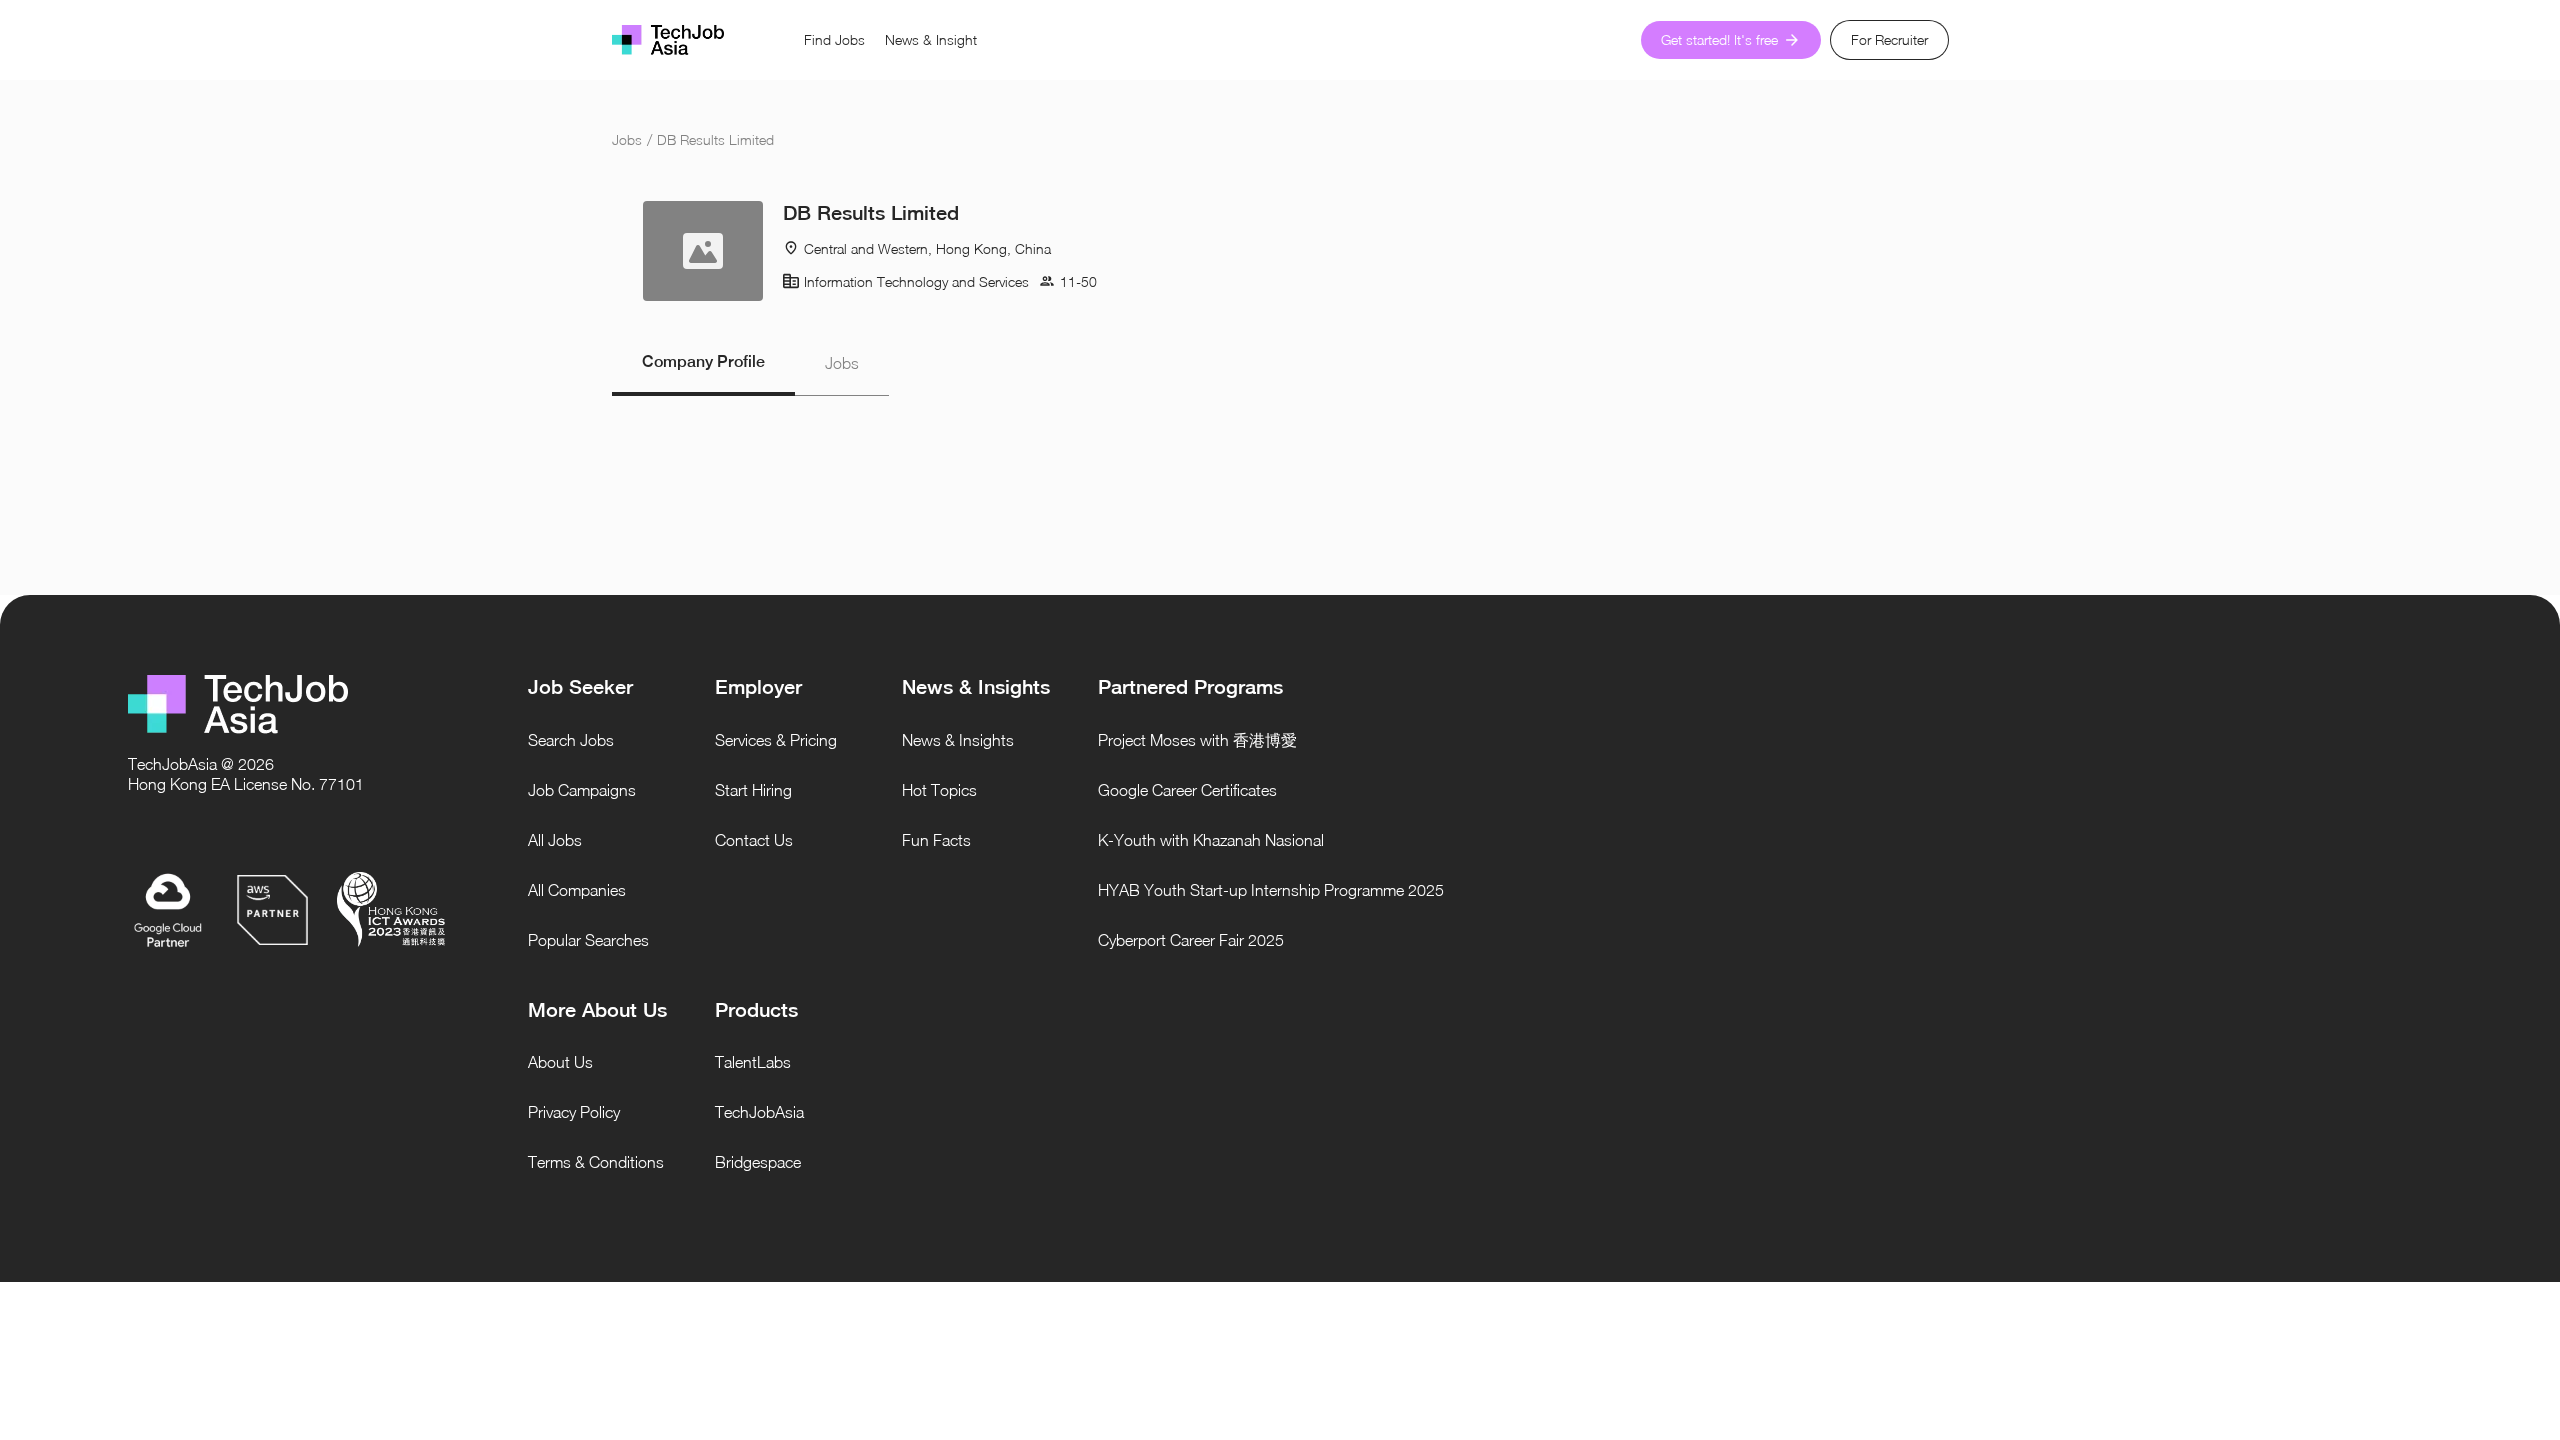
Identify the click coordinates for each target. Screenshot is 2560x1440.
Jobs (627, 139)
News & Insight (931, 39)
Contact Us (754, 840)
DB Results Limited (715, 139)
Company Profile (703, 361)
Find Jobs (834, 39)
